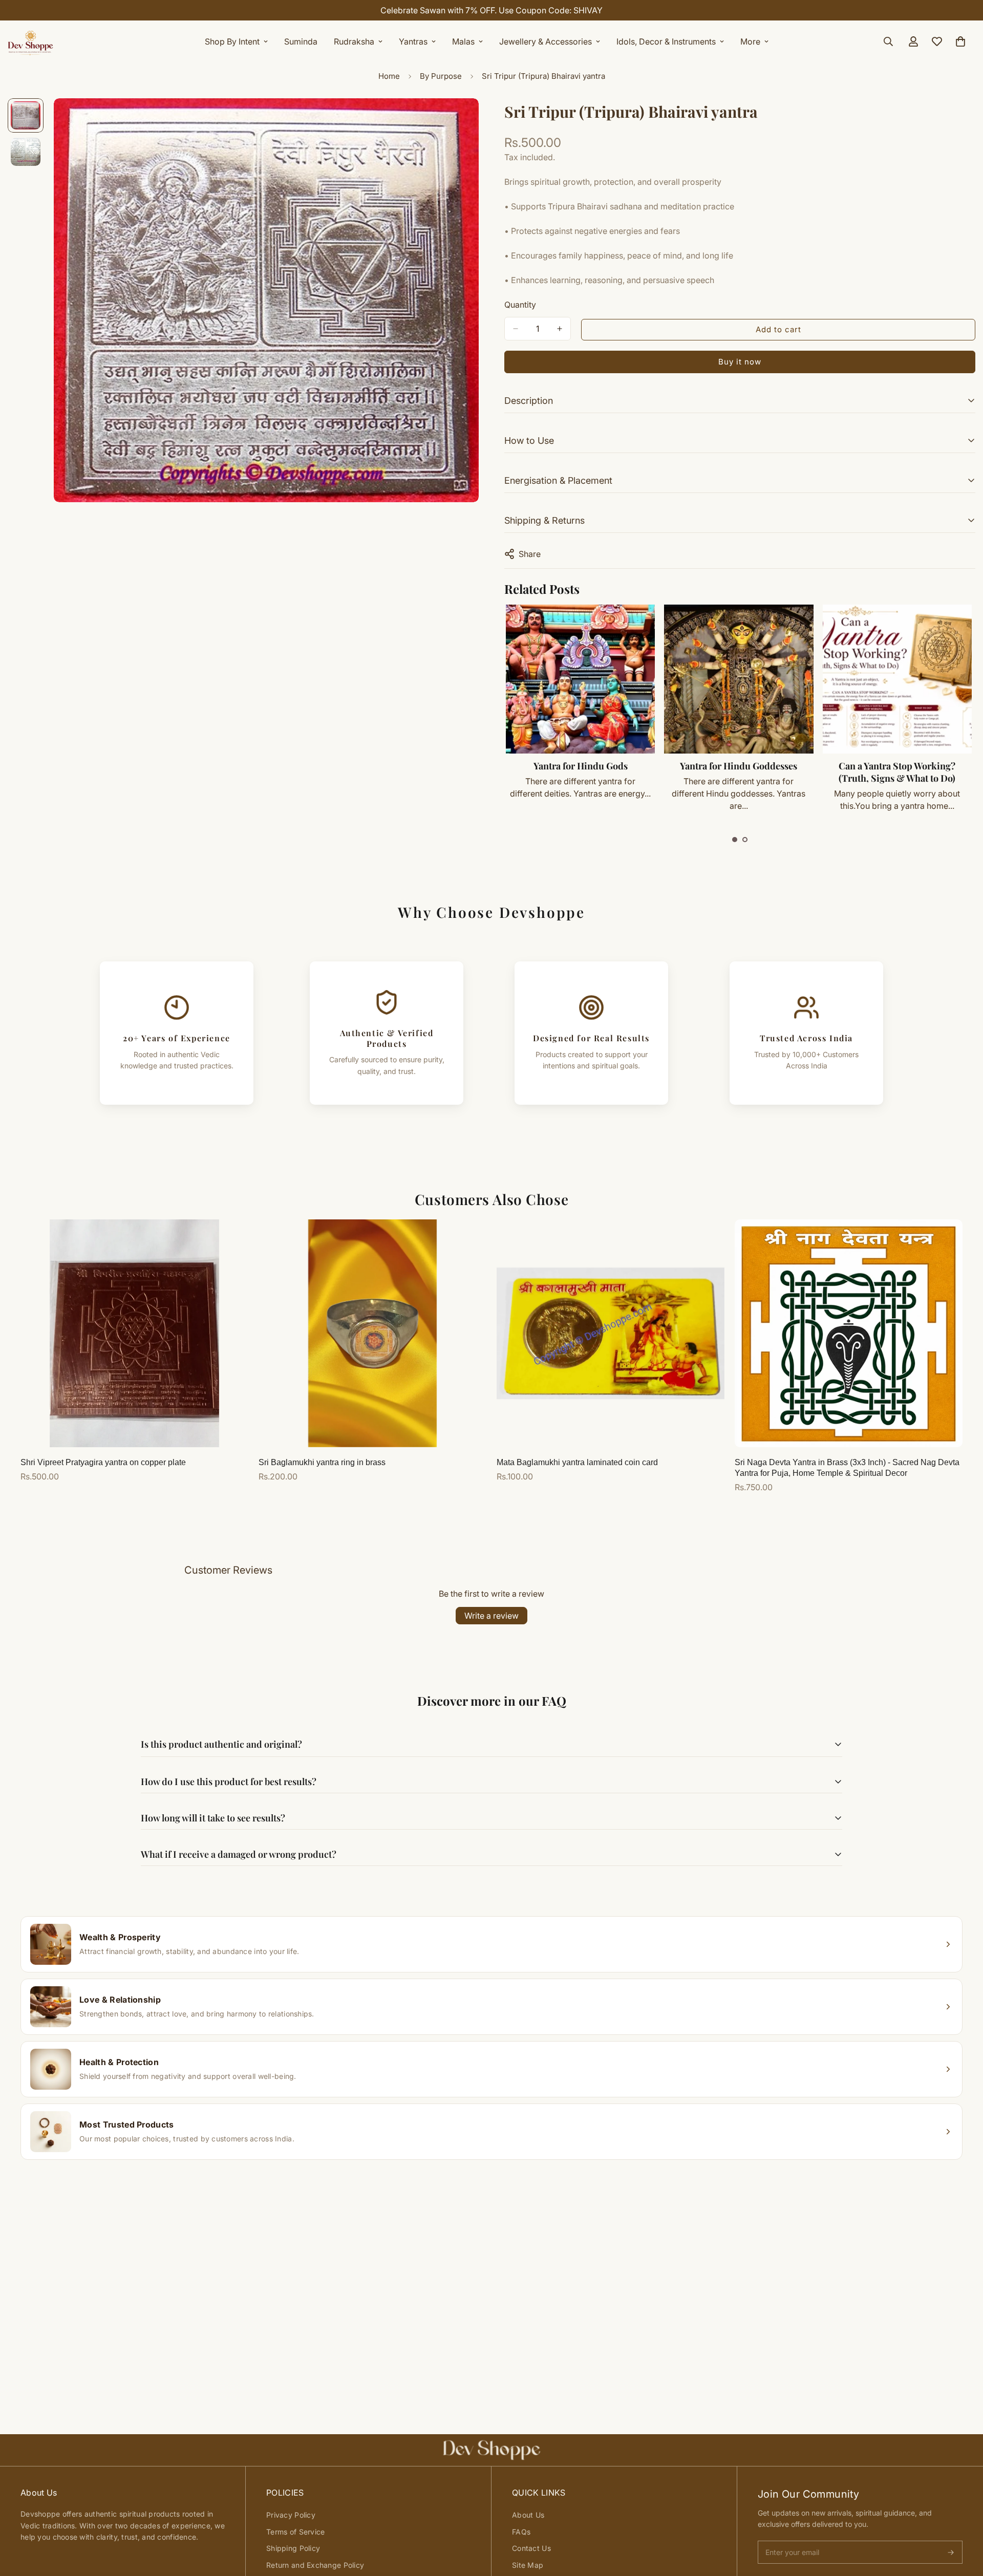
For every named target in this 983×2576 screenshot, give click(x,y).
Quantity (520, 305)
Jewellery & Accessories (546, 41)
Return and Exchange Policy (315, 2565)
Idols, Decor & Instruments (666, 41)
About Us (528, 2515)
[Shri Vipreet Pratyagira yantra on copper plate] (134, 1333)
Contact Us (531, 2548)
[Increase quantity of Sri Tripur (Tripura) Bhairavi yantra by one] (560, 329)
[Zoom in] (457, 120)
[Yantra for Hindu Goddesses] (739, 679)
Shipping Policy (293, 2548)
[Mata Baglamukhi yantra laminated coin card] (611, 1333)
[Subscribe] (951, 2552)
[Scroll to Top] (963, 2520)
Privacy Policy (291, 2515)
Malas (463, 41)
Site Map (528, 2565)
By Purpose (441, 76)
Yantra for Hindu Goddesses (739, 766)
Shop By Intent (232, 41)
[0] (960, 41)
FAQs (521, 2532)
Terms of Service (295, 2532)
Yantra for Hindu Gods (581, 766)
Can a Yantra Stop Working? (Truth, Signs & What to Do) (897, 772)
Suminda (301, 41)
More (750, 41)
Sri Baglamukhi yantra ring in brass (322, 1462)
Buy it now (740, 362)
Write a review (491, 1616)
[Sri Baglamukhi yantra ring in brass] (372, 1333)
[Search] (888, 41)
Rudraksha (354, 41)
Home (389, 76)
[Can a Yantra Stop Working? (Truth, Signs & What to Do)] (897, 679)
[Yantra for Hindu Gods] (580, 679)
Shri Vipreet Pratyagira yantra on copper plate (103, 1462)
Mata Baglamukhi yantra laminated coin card (577, 1462)
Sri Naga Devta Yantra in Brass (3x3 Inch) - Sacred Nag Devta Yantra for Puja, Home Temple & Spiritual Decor (847, 1468)
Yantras (413, 41)
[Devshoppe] (31, 41)
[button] (735, 840)
